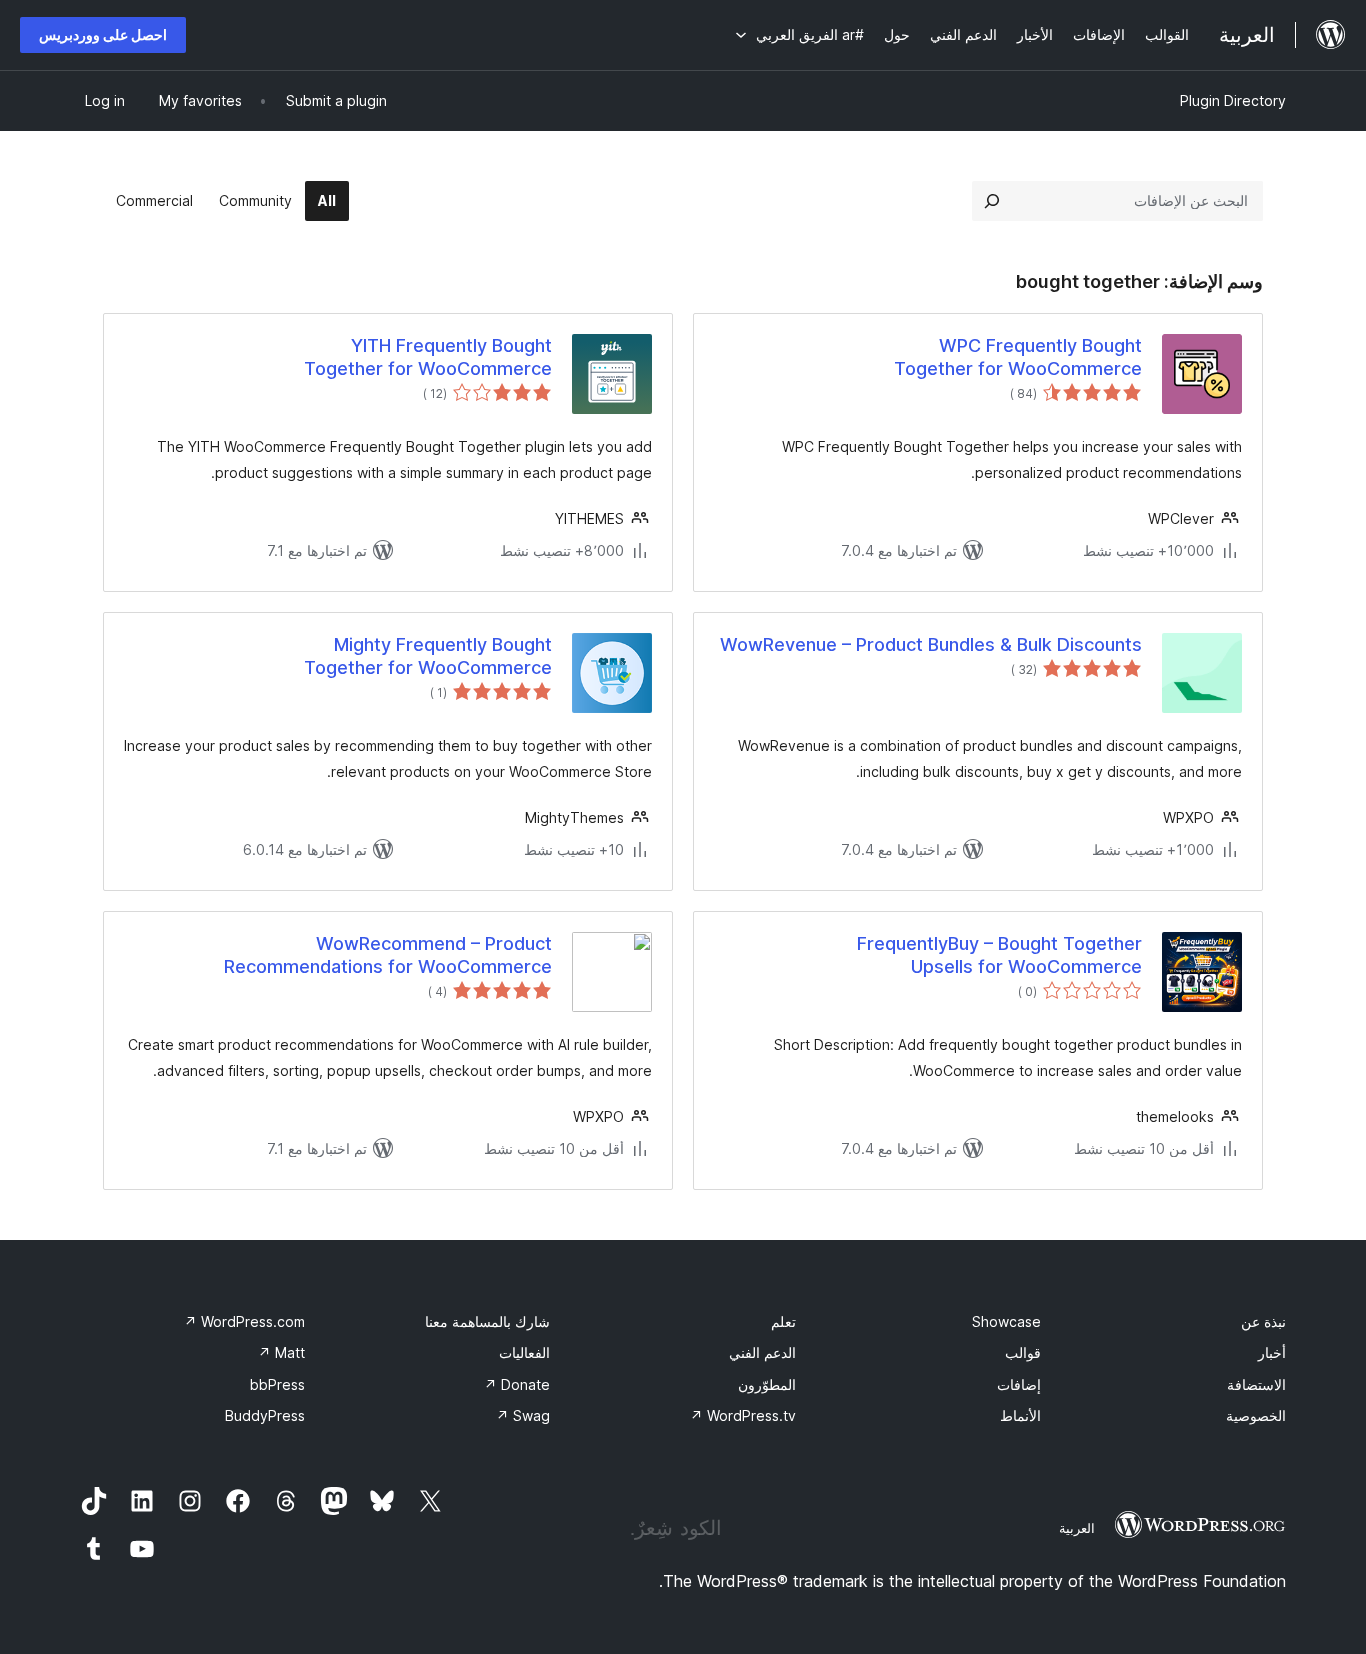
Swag (523, 1415)
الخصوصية (1256, 1415)
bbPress (277, 1384)
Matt (281, 1352)
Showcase (1006, 1321)
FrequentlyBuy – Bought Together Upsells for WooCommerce (999, 955)
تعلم (783, 1321)
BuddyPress (265, 1415)
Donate (517, 1384)
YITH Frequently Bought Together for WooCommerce (428, 357)
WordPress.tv (743, 1415)
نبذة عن (1263, 1321)
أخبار (1272, 1352)
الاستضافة (1256, 1384)
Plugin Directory (1233, 100)
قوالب (1023, 1352)
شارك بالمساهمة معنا (487, 1321)
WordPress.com (244, 1321)
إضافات (1019, 1384)
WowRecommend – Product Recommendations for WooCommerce (388, 955)
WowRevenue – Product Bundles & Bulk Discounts (931, 644)
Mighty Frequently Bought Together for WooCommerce (428, 656)
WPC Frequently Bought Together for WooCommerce (1018, 357)
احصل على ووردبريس (103, 34)
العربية (1077, 1528)
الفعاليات (524, 1352)
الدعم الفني (762, 1352)
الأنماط (1020, 1415)
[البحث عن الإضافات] (992, 201)
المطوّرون (767, 1384)
